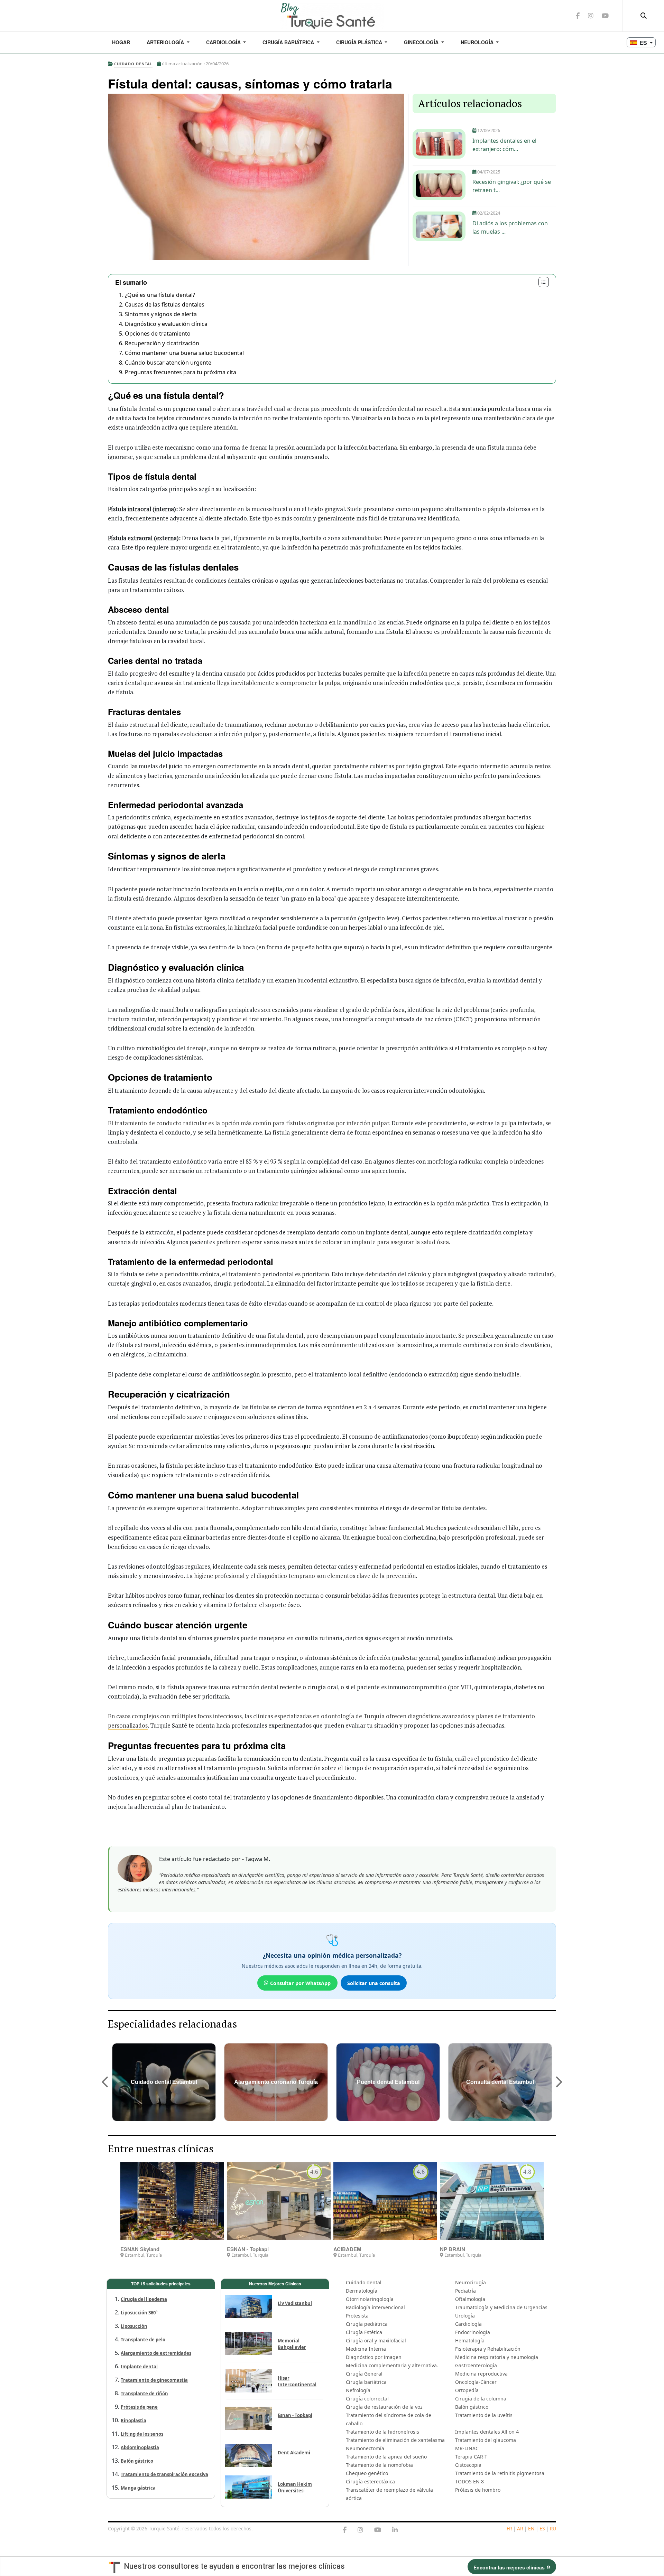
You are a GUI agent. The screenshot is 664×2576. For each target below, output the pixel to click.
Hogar (121, 42)
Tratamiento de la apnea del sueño (386, 2457)
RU (553, 2528)
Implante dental (139, 2367)
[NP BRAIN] (492, 2201)
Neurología (478, 42)
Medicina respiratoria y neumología (497, 2357)
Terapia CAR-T (471, 2457)
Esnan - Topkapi (295, 2415)
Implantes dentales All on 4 (487, 2432)
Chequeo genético (367, 2473)
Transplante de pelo (143, 2340)
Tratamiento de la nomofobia (379, 2465)
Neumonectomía (365, 2448)
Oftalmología (470, 2299)
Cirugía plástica (360, 42)
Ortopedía (467, 2390)
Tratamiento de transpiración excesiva (164, 2474)
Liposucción (134, 2326)
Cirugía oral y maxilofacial (376, 2340)
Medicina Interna (366, 2349)
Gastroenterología (476, 2365)
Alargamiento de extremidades (156, 2353)
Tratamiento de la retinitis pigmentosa (500, 2473)
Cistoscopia (468, 2465)
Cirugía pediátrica (367, 2324)
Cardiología (224, 42)
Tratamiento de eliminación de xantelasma (395, 2440)
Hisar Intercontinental (297, 2381)
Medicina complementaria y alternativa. (392, 2365)
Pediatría (465, 2291)
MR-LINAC (467, 2448)
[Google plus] (360, 2530)
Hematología (470, 2340)
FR (509, 2528)
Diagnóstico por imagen (374, 2357)
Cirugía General (364, 2374)
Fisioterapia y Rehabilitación (488, 2349)
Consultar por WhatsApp (300, 1983)
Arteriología (166, 42)
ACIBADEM (347, 2249)
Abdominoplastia (140, 2447)
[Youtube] (378, 2530)
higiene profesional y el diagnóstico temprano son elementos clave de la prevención (305, 1576)
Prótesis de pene (139, 2407)
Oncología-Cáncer (476, 2382)
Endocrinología (473, 2332)
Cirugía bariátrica (289, 42)
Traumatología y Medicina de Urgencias (501, 2307)
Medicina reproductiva (481, 2374)
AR (520, 2528)
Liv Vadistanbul (295, 2303)
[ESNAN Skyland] (172, 2201)
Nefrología (358, 2390)
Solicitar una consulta (374, 1983)
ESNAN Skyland (140, 2249)
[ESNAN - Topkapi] (279, 2201)
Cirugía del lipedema (144, 2299)
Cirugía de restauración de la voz (384, 2407)
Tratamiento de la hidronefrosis (382, 2432)
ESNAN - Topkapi (248, 2249)
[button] (106, 2082)
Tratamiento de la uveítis (484, 2415)
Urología (465, 2316)
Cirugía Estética (364, 2332)
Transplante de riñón (144, 2394)
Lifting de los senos (142, 2434)
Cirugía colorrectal (367, 2399)
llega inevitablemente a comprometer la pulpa (278, 683)
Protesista (357, 2316)
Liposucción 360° (139, 2313)
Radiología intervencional (375, 2307)
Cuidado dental (364, 2282)
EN (531, 2528)
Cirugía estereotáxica (370, 2481)
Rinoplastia (133, 2420)
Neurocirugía (471, 2282)
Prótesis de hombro (478, 2490)
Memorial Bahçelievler (292, 2344)
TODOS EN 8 (469, 2481)
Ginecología (422, 42)
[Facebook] (345, 2530)
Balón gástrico (137, 2461)
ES (542, 2528)
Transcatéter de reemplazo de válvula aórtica (389, 2494)
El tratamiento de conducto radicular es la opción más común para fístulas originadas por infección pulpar (248, 1123)
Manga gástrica (138, 2488)
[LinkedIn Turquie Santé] (395, 2530)
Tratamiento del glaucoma (486, 2440)
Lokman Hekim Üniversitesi (295, 2487)
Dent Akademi (294, 2453)
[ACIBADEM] (385, 2201)
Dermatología (362, 2291)
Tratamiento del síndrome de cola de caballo (389, 2419)
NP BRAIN (453, 2249)
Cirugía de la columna (481, 2399)
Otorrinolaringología (370, 2299)
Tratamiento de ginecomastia (154, 2380)
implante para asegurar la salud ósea (400, 1242)
